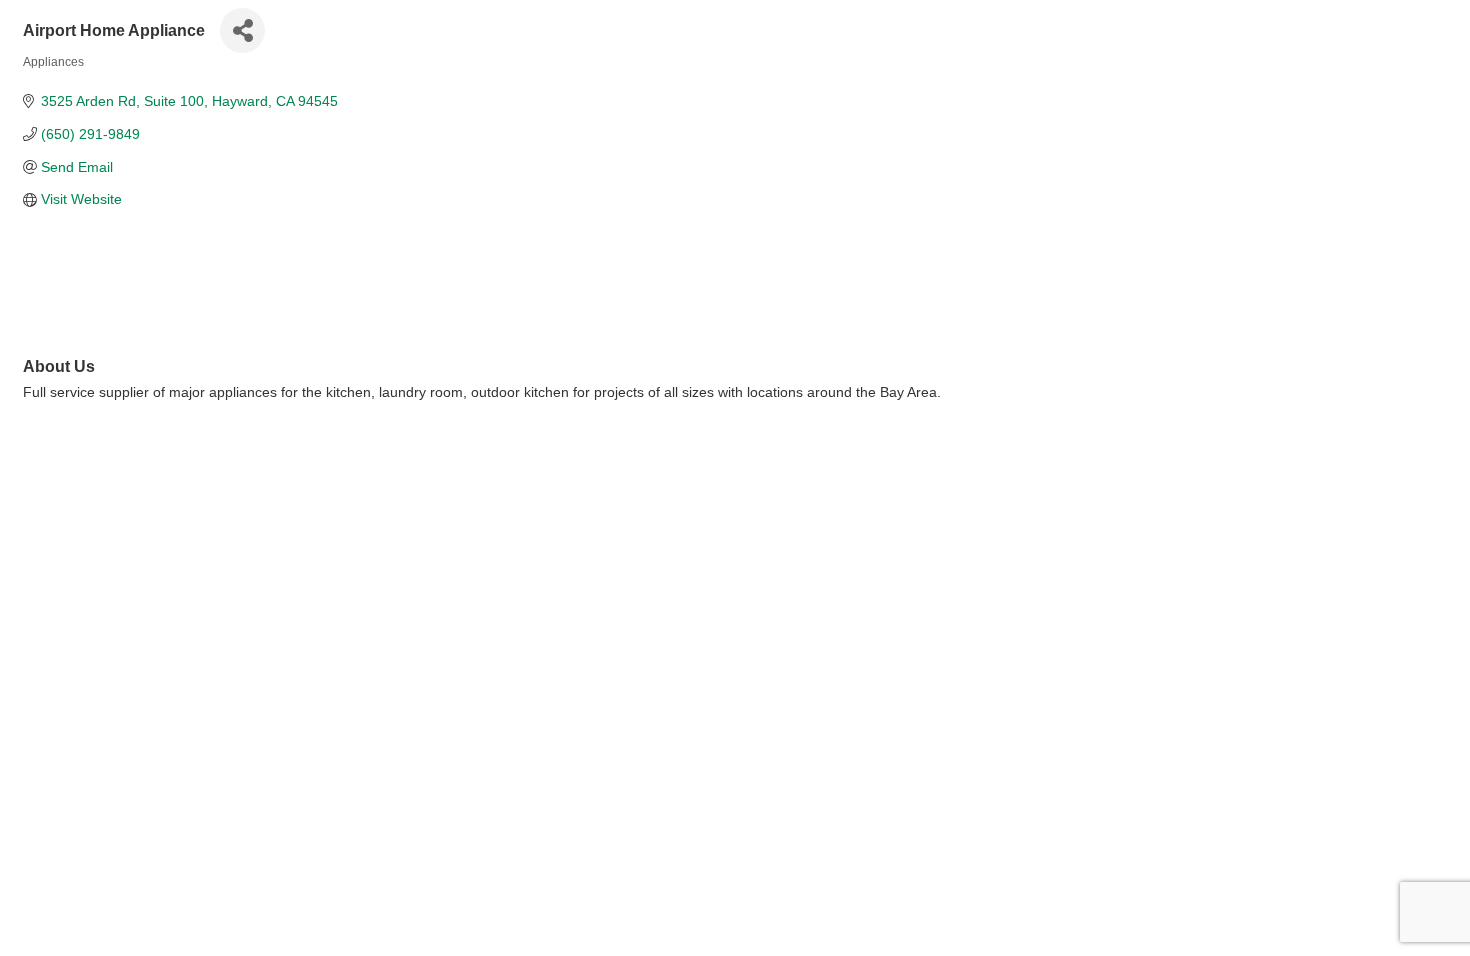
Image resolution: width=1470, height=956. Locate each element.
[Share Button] (242, 30)
